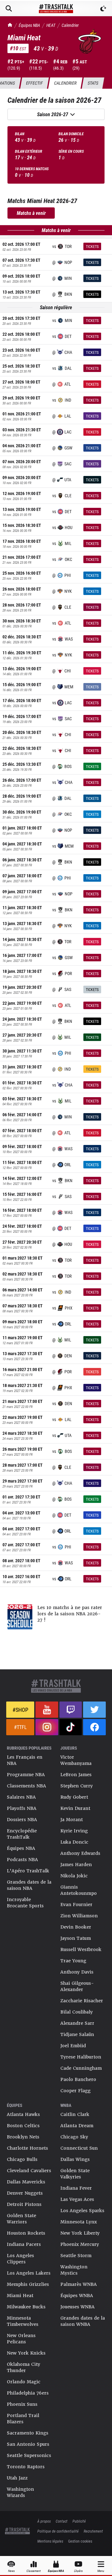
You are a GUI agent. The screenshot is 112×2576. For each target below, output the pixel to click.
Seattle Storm (76, 2256)
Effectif (34, 83)
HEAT (51, 25)
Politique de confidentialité (58, 2531)
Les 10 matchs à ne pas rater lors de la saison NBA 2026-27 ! (70, 1614)
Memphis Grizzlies (28, 2284)
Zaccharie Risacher (82, 2001)
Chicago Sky (74, 2137)
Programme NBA (26, 1775)
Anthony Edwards (80, 1853)
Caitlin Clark (75, 2114)
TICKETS (92, 246)
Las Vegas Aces (77, 2199)
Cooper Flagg (75, 2091)
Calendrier (70, 25)
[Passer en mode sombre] (103, 8)
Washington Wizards (20, 2492)
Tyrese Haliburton (81, 2057)
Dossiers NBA (22, 1820)
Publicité (79, 2521)
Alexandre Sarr (77, 2023)
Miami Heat (20, 2296)
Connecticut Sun (79, 2148)
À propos (44, 2521)
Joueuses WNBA (77, 2307)
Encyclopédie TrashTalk (22, 1834)
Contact (62, 2521)
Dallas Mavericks (26, 2182)
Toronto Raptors (26, 2467)
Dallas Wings (75, 2159)
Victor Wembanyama (76, 1760)
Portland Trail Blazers (23, 2419)
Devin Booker (76, 1927)
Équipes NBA (29, 25)
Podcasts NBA (22, 1860)
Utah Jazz (17, 2478)
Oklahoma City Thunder (23, 2367)
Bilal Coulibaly (77, 2012)
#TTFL (20, 1727)
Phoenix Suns (22, 2404)
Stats (93, 83)
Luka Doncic (74, 1842)
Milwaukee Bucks (26, 2307)
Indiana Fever (76, 2188)
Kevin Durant (75, 1808)
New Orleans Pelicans (21, 2339)
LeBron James (76, 1775)
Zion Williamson (79, 1916)
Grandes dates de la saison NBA (29, 1885)
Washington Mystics (74, 2270)
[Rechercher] (9, 8)
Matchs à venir (31, 213)
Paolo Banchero (78, 2079)
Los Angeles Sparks (82, 2211)
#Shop (20, 1710)
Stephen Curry (77, 1786)
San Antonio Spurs (28, 2444)
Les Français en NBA (25, 1760)
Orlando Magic (24, 2382)
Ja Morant (72, 1820)
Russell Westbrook (81, 1949)
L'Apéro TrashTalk (28, 1871)
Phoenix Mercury (80, 2244)
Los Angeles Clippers (20, 2259)
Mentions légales (50, 2541)
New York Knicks (26, 2353)
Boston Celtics (23, 2126)
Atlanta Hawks (23, 2114)
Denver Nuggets (25, 2193)
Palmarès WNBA (79, 2284)
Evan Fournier (76, 1905)
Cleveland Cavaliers (29, 2171)
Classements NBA (26, 1786)
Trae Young (73, 1961)
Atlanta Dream (77, 2126)
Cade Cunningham (81, 2068)
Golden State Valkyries (75, 2174)
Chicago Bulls (22, 2159)
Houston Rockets (26, 2233)
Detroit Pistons (24, 2204)
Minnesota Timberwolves (23, 2321)
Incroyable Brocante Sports (25, 1903)
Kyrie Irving (74, 1831)
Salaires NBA (21, 1797)
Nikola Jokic (74, 1876)
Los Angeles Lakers (29, 2273)
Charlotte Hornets (27, 2148)
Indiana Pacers (24, 2244)
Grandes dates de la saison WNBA (83, 2321)
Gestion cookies (80, 2541)
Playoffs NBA (22, 1808)
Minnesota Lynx (79, 2222)
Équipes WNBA (77, 2296)
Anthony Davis (77, 1972)
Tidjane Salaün (77, 2034)
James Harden (76, 1865)
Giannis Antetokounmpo (79, 1890)
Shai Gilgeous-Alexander (77, 1986)
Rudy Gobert (74, 1797)
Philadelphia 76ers (28, 2393)
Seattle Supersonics (29, 2455)
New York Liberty (80, 2233)
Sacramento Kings (28, 2433)
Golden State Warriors (21, 2219)
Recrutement (93, 2531)
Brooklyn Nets (23, 2137)
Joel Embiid (73, 2046)
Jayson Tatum (76, 1938)
